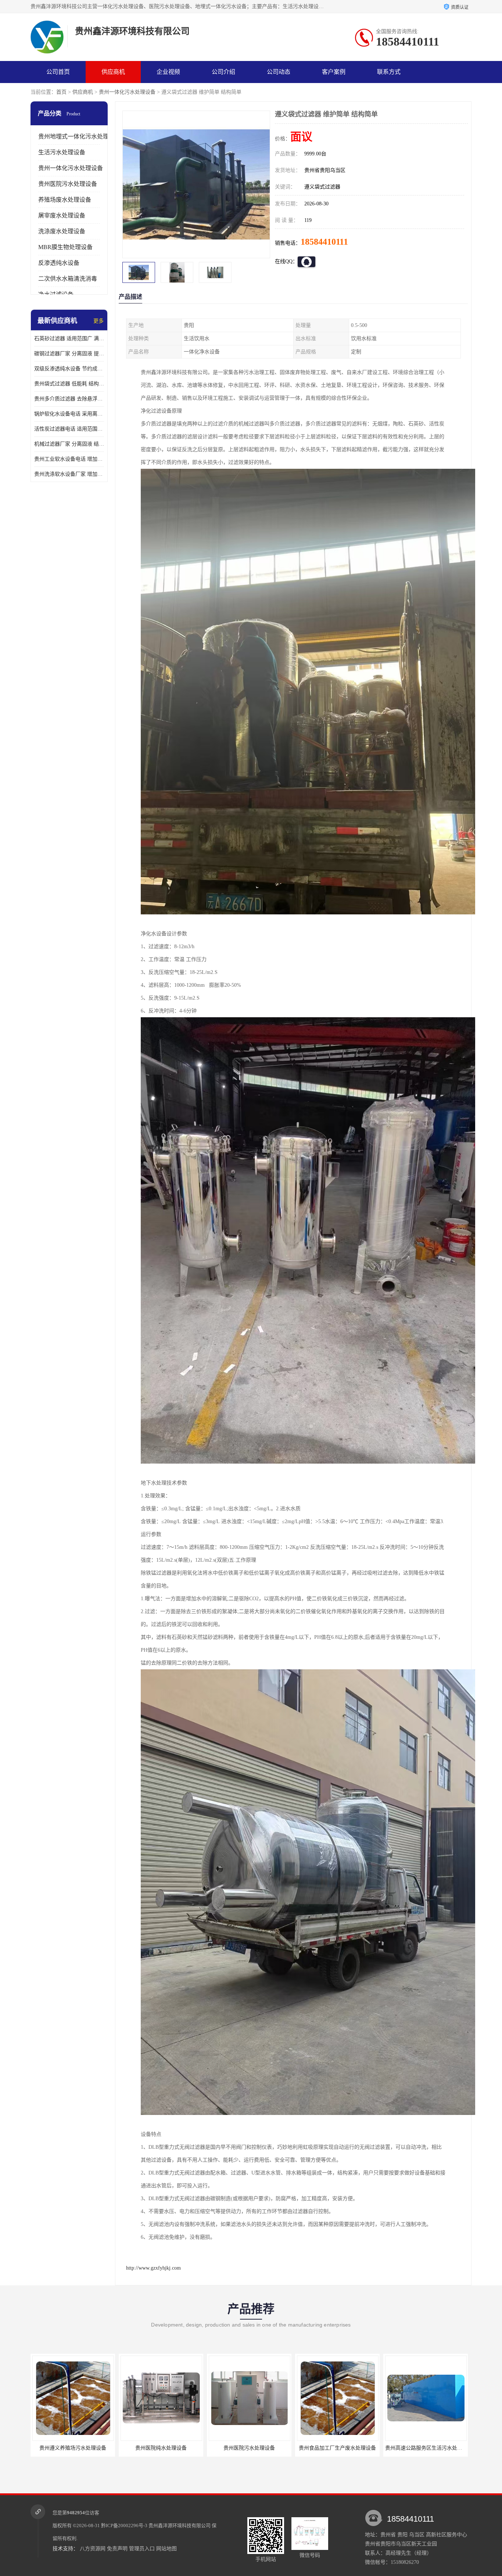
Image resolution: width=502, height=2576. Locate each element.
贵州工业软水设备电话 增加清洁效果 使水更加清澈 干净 (69, 459)
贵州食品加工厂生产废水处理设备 (249, 2448)
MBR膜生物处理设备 (65, 247)
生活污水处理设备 (62, 152)
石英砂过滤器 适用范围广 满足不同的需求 (69, 339)
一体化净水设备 (426, 2448)
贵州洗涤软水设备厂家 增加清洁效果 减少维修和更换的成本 (69, 474)
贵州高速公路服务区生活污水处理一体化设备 (348, 2448)
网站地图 (166, 2549)
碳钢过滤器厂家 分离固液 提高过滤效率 (69, 354)
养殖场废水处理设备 (65, 200)
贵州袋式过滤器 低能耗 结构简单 (69, 384)
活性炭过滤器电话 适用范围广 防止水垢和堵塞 (69, 429)
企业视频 (168, 72)
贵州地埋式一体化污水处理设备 (79, 136)
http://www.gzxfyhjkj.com (153, 2268)
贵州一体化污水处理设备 (127, 92)
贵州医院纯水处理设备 (73, 2448)
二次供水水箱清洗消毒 (68, 279)
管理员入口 (142, 2549)
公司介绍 (223, 72)
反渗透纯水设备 (59, 263)
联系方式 (389, 72)
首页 (61, 92)
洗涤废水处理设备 (62, 231)
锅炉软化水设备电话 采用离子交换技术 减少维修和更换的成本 (69, 414)
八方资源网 (93, 2549)
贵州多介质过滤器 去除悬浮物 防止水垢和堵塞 (69, 399)
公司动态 (279, 72)
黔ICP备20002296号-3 (124, 2525)
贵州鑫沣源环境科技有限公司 (180, 2525)
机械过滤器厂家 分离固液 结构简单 (69, 444)
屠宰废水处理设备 (62, 215)
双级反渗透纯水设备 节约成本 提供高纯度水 (69, 369)
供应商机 (113, 72)
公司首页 (58, 72)
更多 (98, 321)
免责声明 (117, 2549)
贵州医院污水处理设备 (68, 184)
